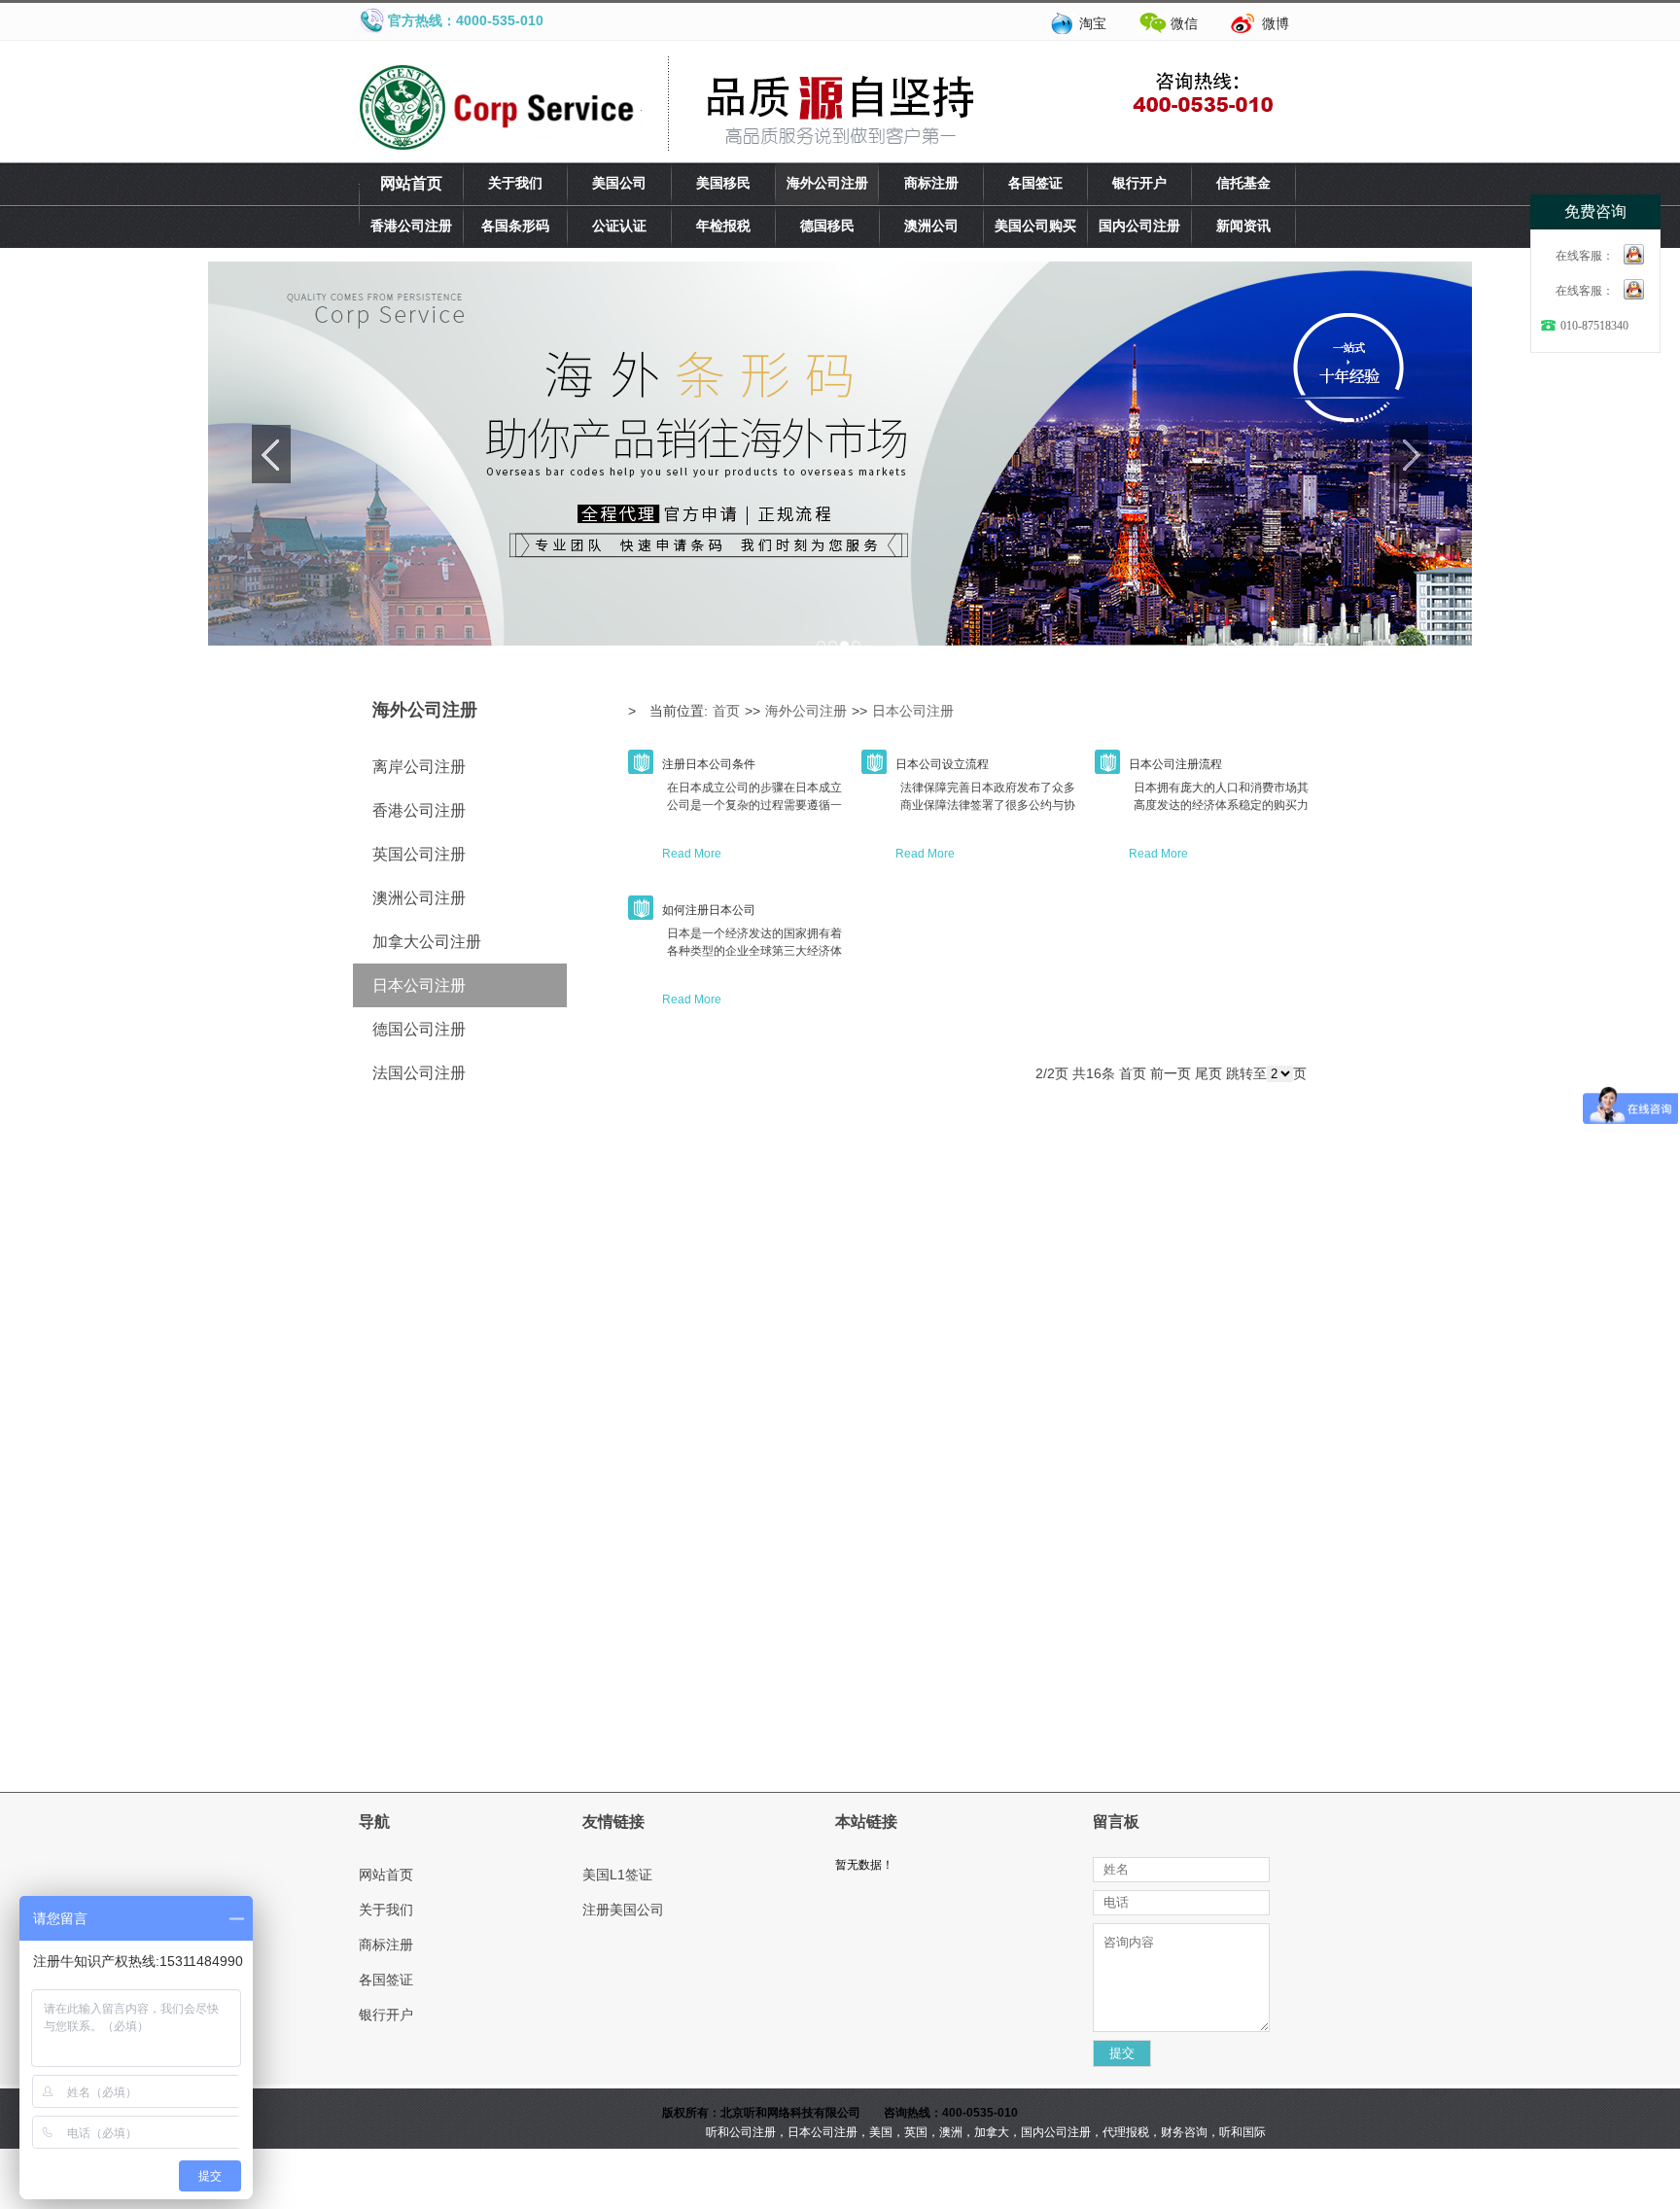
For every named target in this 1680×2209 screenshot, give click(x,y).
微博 (1276, 23)
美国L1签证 (617, 1875)
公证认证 (619, 226)
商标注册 (931, 183)
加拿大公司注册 (427, 942)
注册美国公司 (623, 1910)
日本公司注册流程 (1175, 764)
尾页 (1208, 1073)
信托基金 (1243, 183)
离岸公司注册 (419, 767)
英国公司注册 (419, 854)
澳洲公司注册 (419, 898)
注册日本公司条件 (709, 764)
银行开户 (1139, 183)
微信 (1184, 23)
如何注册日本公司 (709, 910)
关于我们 (515, 183)
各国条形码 (515, 226)
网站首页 (411, 183)
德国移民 (827, 226)
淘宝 (1093, 23)
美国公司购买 (1035, 226)
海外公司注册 (827, 183)
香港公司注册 (411, 226)
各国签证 (1035, 183)
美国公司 (619, 183)
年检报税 (723, 226)
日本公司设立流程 (942, 764)
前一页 (1171, 1073)
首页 (726, 711)
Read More (692, 854)
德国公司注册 (419, 1029)
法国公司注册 (419, 1073)
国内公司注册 (1139, 226)
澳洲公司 (931, 226)
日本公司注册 (419, 985)
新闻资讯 (1243, 226)
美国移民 (723, 183)
